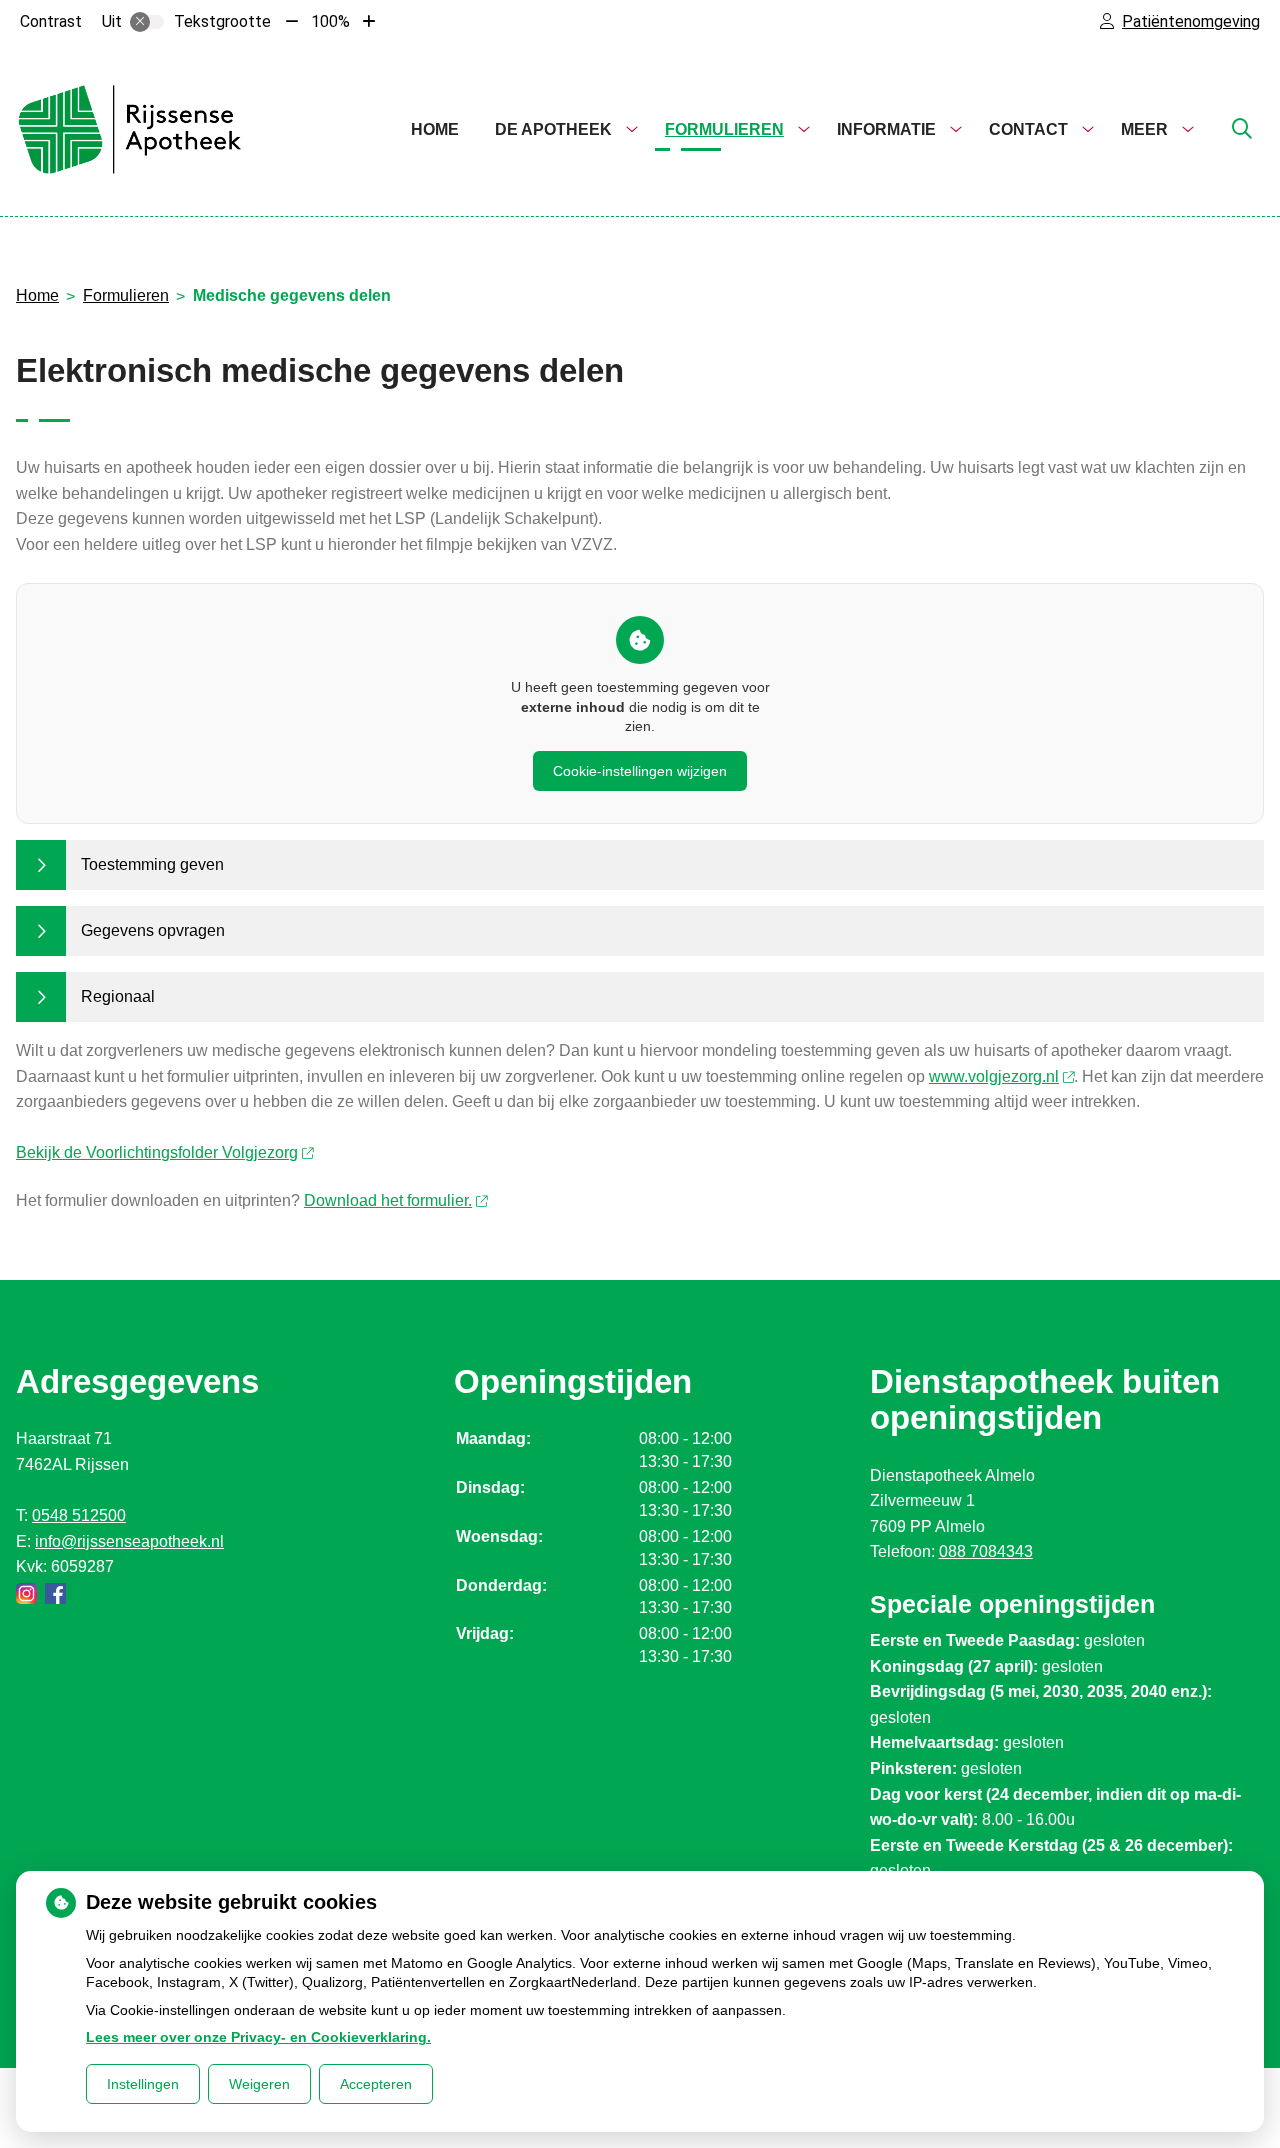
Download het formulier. (388, 1200)
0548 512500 (79, 1515)
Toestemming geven (152, 864)
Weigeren (259, 2084)
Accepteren (376, 2084)
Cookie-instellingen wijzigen (640, 771)
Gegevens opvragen (153, 930)
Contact (1028, 129)
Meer (1144, 129)
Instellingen (143, 2084)
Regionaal (118, 996)
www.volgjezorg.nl (994, 1076)
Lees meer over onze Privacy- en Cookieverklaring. (258, 2037)
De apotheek (553, 129)
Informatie (886, 129)
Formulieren (724, 129)
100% (330, 21)
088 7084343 (986, 1551)
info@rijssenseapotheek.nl (129, 1541)
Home (435, 129)
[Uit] (147, 22)
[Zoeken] (1242, 130)
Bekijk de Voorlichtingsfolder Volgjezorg (157, 1152)
